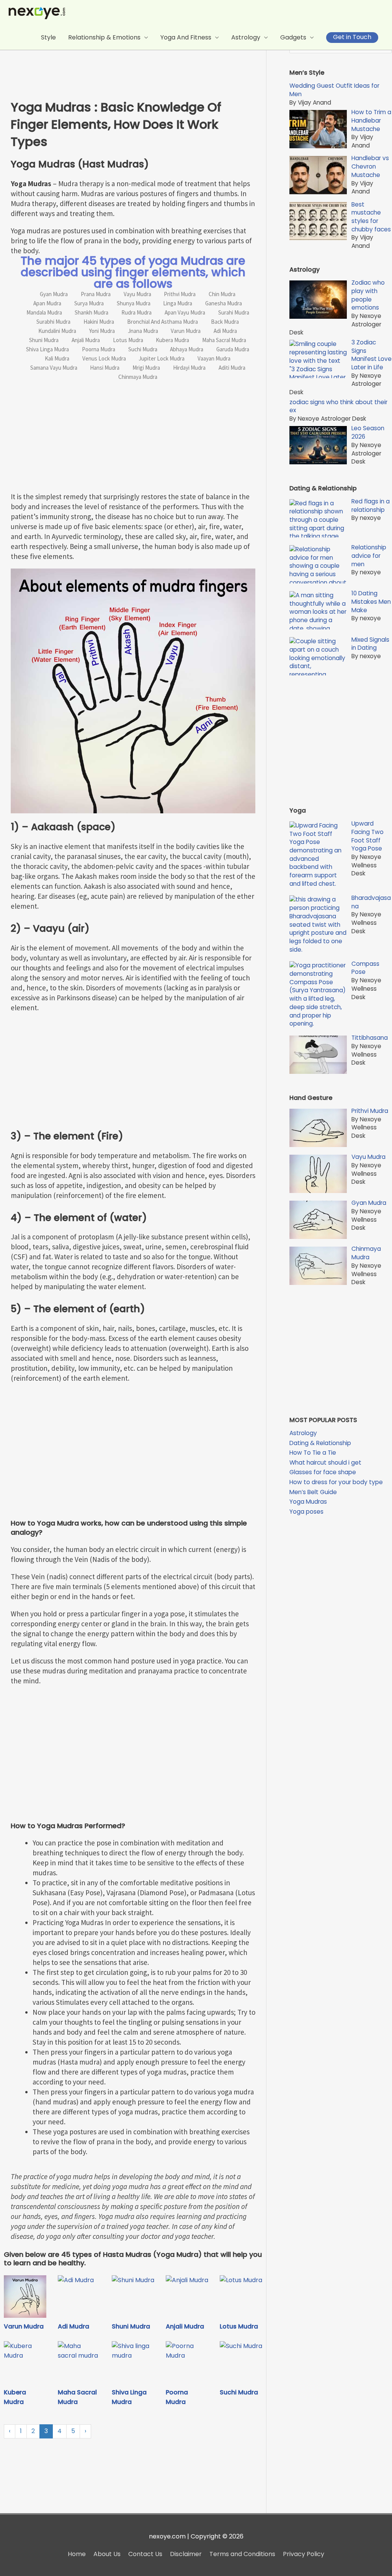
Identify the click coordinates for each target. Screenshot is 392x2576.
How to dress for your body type (336, 1482)
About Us (107, 2554)
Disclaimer (186, 2554)
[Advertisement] (139, 59)
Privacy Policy (304, 2554)
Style (48, 37)
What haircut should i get (325, 1463)
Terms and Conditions (242, 2554)
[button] (352, 38)
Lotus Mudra (239, 2326)
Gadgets (293, 37)
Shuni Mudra (131, 2326)
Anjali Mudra (185, 2326)
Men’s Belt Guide (313, 1492)
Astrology (246, 37)
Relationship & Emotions (104, 37)
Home (77, 2554)
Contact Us (145, 2554)
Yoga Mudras (308, 1502)
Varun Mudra (24, 2326)
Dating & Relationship (320, 1443)
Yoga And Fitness (186, 37)
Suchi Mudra (239, 2392)
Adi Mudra (73, 2326)
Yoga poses (306, 1512)
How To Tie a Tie (313, 1453)
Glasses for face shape (323, 1472)
